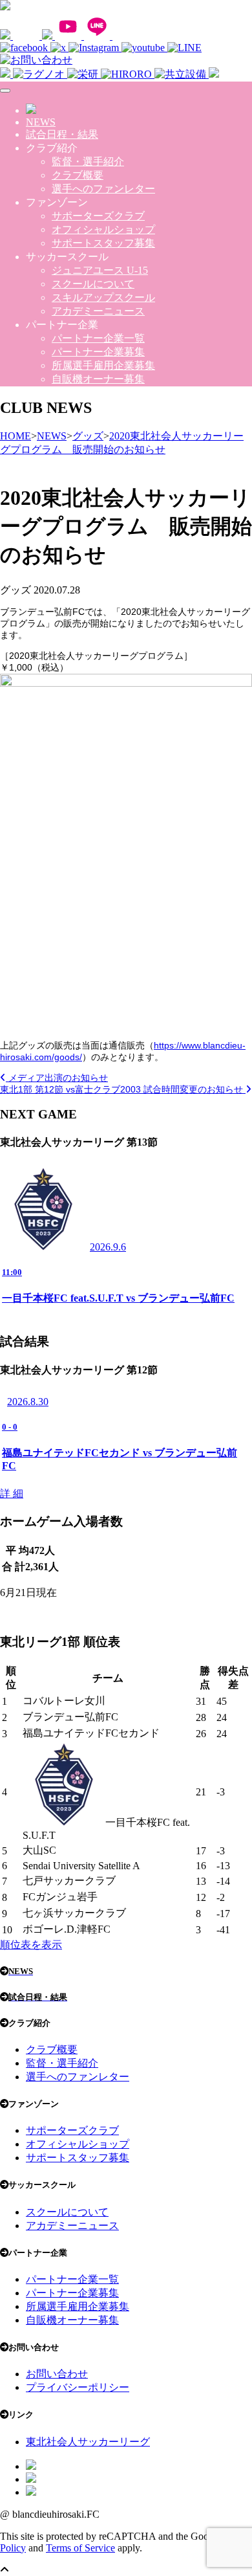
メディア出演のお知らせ (57, 1078)
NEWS (41, 122)
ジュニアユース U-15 (100, 270)
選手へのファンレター (103, 189)
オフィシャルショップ (103, 229)
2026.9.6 (108, 1247)
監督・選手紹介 (88, 161)
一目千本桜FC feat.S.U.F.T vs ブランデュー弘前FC (118, 1298)
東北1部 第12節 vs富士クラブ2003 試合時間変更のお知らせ (123, 1089)
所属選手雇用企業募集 (103, 365)
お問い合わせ (57, 2374)
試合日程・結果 (62, 134)
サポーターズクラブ (98, 216)
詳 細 (12, 1493)
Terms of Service (80, 2548)
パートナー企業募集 (98, 352)
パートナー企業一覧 (98, 338)
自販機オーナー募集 (98, 379)
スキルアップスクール (103, 297)
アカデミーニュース (98, 311)
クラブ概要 (78, 175)
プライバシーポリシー (78, 2387)
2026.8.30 (28, 1402)
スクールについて (93, 284)
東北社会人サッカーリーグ (88, 2442)
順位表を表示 (31, 1945)
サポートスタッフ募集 (103, 243)
